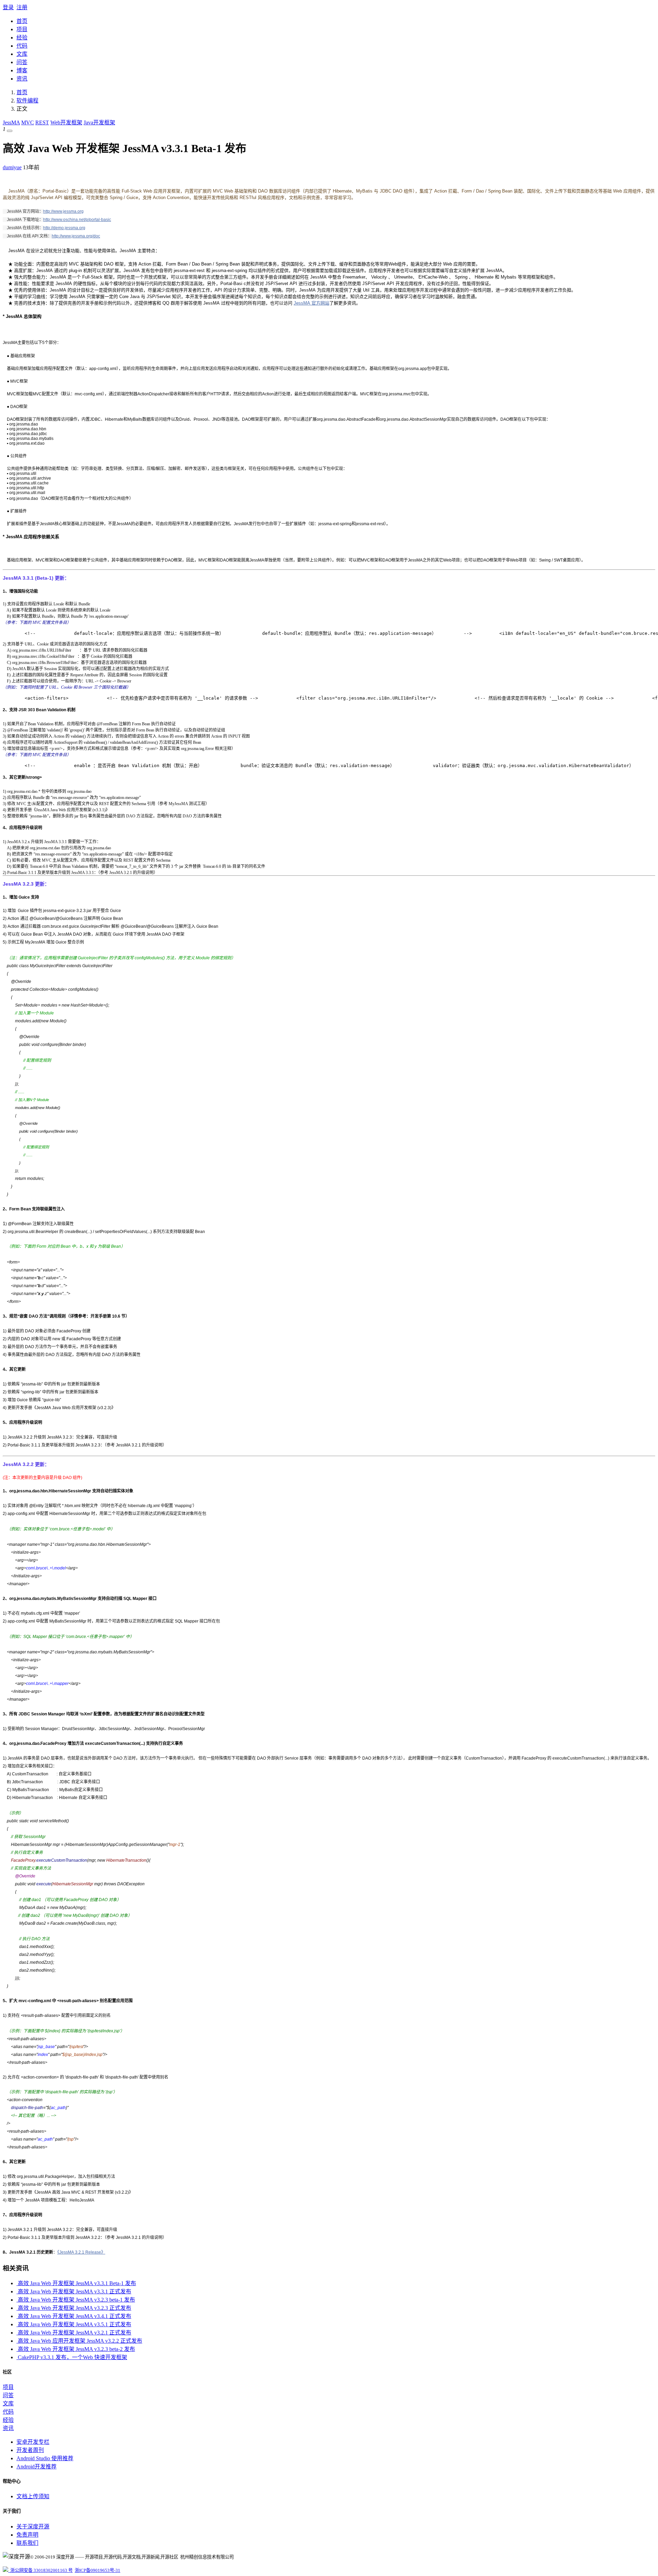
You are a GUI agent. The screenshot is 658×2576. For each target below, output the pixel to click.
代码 (22, 46)
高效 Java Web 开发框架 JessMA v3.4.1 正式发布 (74, 2316)
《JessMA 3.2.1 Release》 (81, 2252)
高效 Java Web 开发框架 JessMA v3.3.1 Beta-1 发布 (76, 2283)
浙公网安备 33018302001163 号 (40, 2570)
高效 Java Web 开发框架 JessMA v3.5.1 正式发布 (74, 2324)
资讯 (22, 79)
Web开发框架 (66, 122)
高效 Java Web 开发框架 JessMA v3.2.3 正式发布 (74, 2308)
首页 (22, 21)
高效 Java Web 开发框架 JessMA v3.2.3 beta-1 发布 (76, 2300)
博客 (22, 70)
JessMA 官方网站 (312, 303)
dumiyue (12, 167)
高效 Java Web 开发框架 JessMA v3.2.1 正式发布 (74, 2333)
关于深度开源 (33, 2526)
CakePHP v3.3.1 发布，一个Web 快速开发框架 (72, 2357)
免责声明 (27, 2535)
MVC (28, 122)
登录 (8, 7)
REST (42, 122)
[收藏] (10, 131)
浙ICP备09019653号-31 (98, 2570)
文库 (22, 54)
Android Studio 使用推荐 (45, 2458)
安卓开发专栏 (33, 2442)
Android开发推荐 (36, 2467)
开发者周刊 (30, 2450)
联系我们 (27, 2543)
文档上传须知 (33, 2496)
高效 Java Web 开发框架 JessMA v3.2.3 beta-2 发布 (76, 2349)
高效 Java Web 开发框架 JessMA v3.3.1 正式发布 (74, 2291)
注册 (22, 7)
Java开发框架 (99, 122)
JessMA (11, 122)
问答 (22, 62)
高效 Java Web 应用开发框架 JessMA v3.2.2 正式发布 (79, 2341)
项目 (22, 29)
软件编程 (27, 101)
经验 (22, 38)
